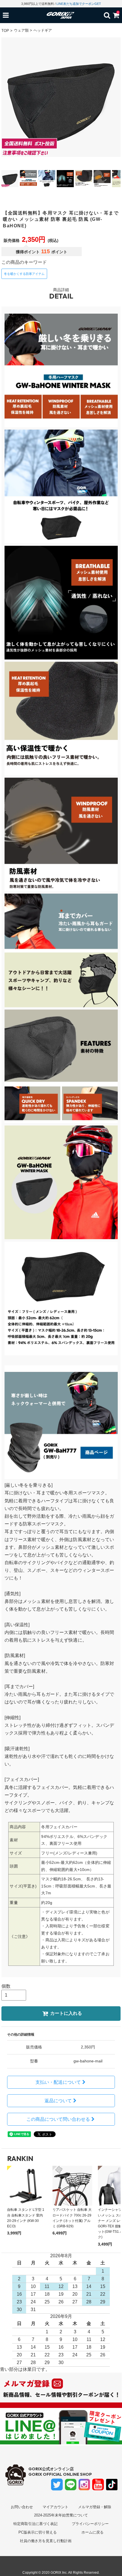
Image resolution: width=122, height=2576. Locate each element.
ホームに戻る (92, 2532)
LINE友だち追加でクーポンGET (79, 4)
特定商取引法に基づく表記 (35, 2524)
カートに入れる (66, 2013)
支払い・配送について (58, 2082)
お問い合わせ (22, 2507)
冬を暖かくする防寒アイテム (24, 274)
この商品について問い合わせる (58, 2119)
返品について (58, 2101)
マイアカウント (55, 2507)
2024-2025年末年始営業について (61, 2515)
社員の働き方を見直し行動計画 (46, 2541)
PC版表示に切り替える (38, 2532)
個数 (6, 1986)
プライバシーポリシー (90, 2524)
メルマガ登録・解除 (95, 2507)
